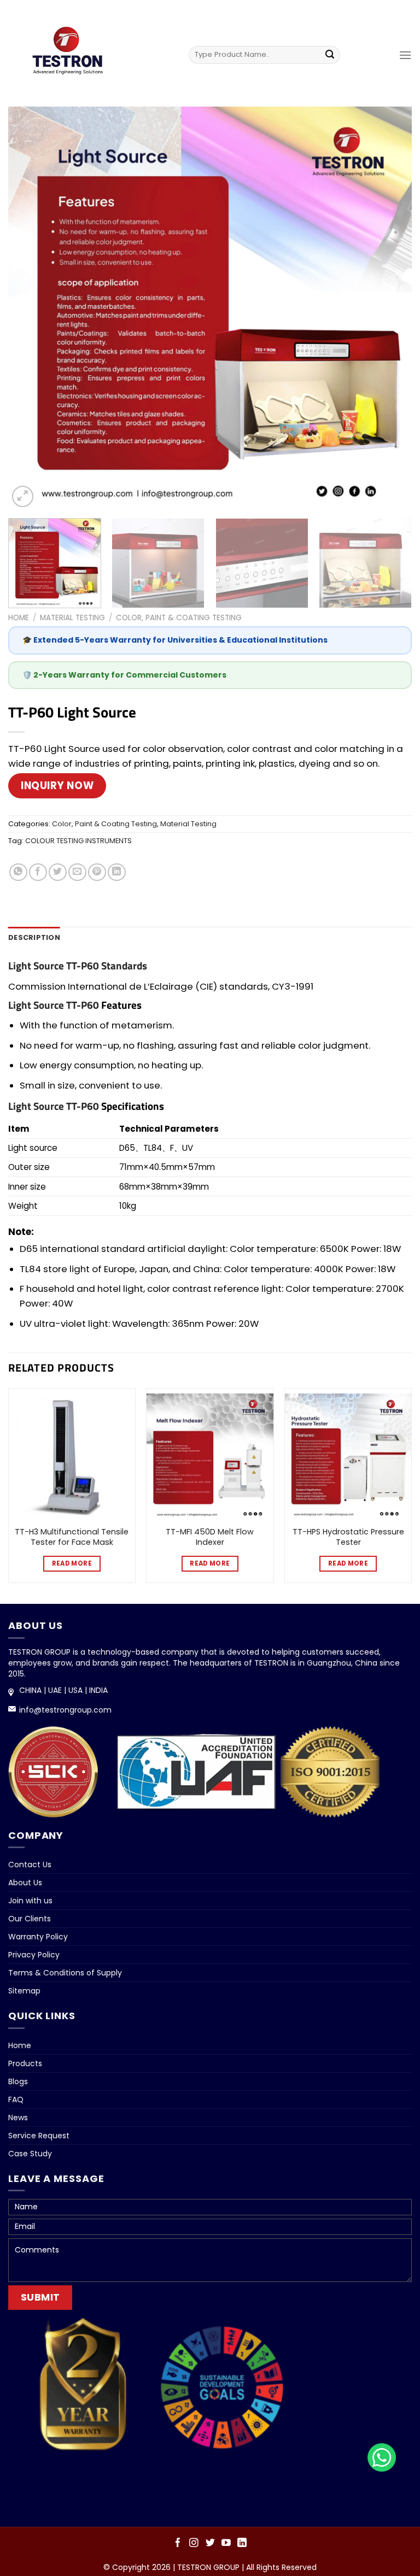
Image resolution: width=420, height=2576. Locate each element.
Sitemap (24, 1991)
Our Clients (30, 1919)
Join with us (30, 1901)
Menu (209, 12)
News (18, 2118)
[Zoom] (23, 496)
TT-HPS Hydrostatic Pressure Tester (348, 1537)
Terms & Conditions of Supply (65, 1973)
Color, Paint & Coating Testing (179, 618)
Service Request (39, 2136)
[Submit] (330, 55)
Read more (72, 1563)
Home (19, 618)
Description (34, 937)
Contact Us (30, 1865)
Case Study (30, 2154)
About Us (25, 1883)
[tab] (34, 938)
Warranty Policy (38, 1937)
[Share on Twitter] (58, 872)
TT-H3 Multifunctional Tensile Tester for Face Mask (72, 1537)
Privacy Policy (34, 1955)
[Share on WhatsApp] (18, 872)
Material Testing (72, 618)
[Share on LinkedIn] (117, 872)
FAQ (16, 2099)
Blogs (18, 2081)
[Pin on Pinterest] (97, 872)
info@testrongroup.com (65, 1710)
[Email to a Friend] (77, 872)
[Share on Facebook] (38, 872)
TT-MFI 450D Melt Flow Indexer (210, 1537)
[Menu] (405, 55)
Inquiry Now (57, 786)
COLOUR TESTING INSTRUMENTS (78, 841)
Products (25, 2063)
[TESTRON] (72, 56)
